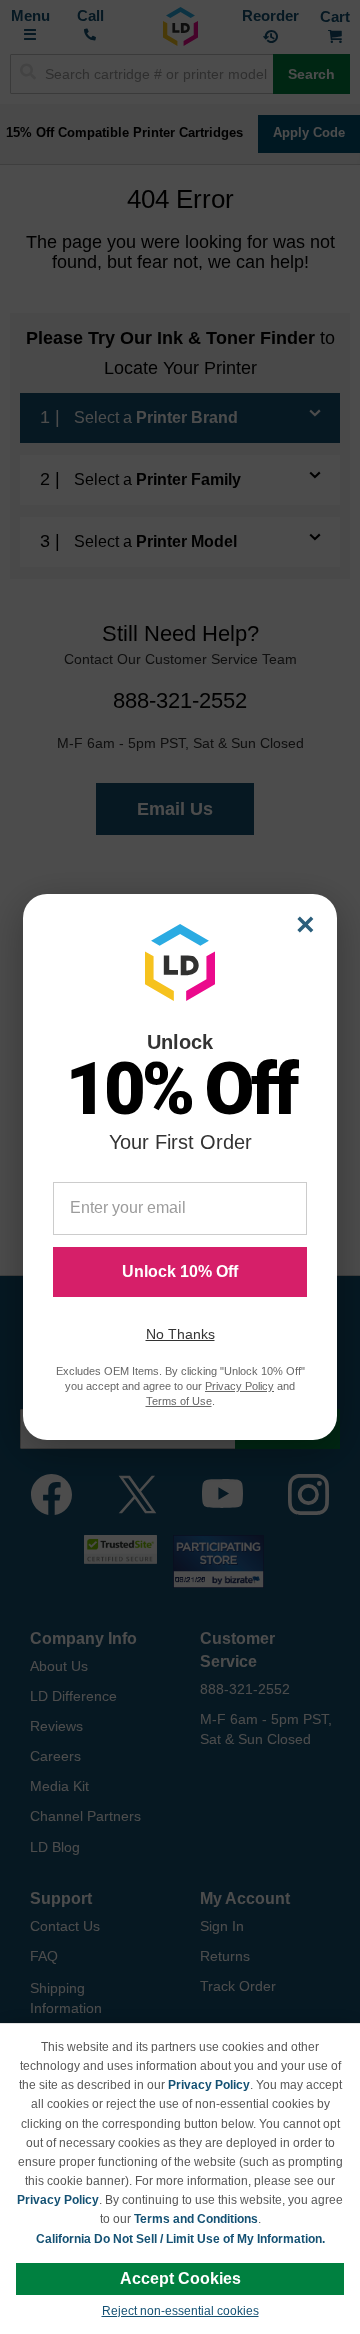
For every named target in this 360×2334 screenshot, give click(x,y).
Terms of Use (179, 1401)
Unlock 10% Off (180, 1271)
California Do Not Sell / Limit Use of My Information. (180, 2239)
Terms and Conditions (196, 2219)
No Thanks (180, 1334)
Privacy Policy (209, 2085)
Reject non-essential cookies (180, 2311)
